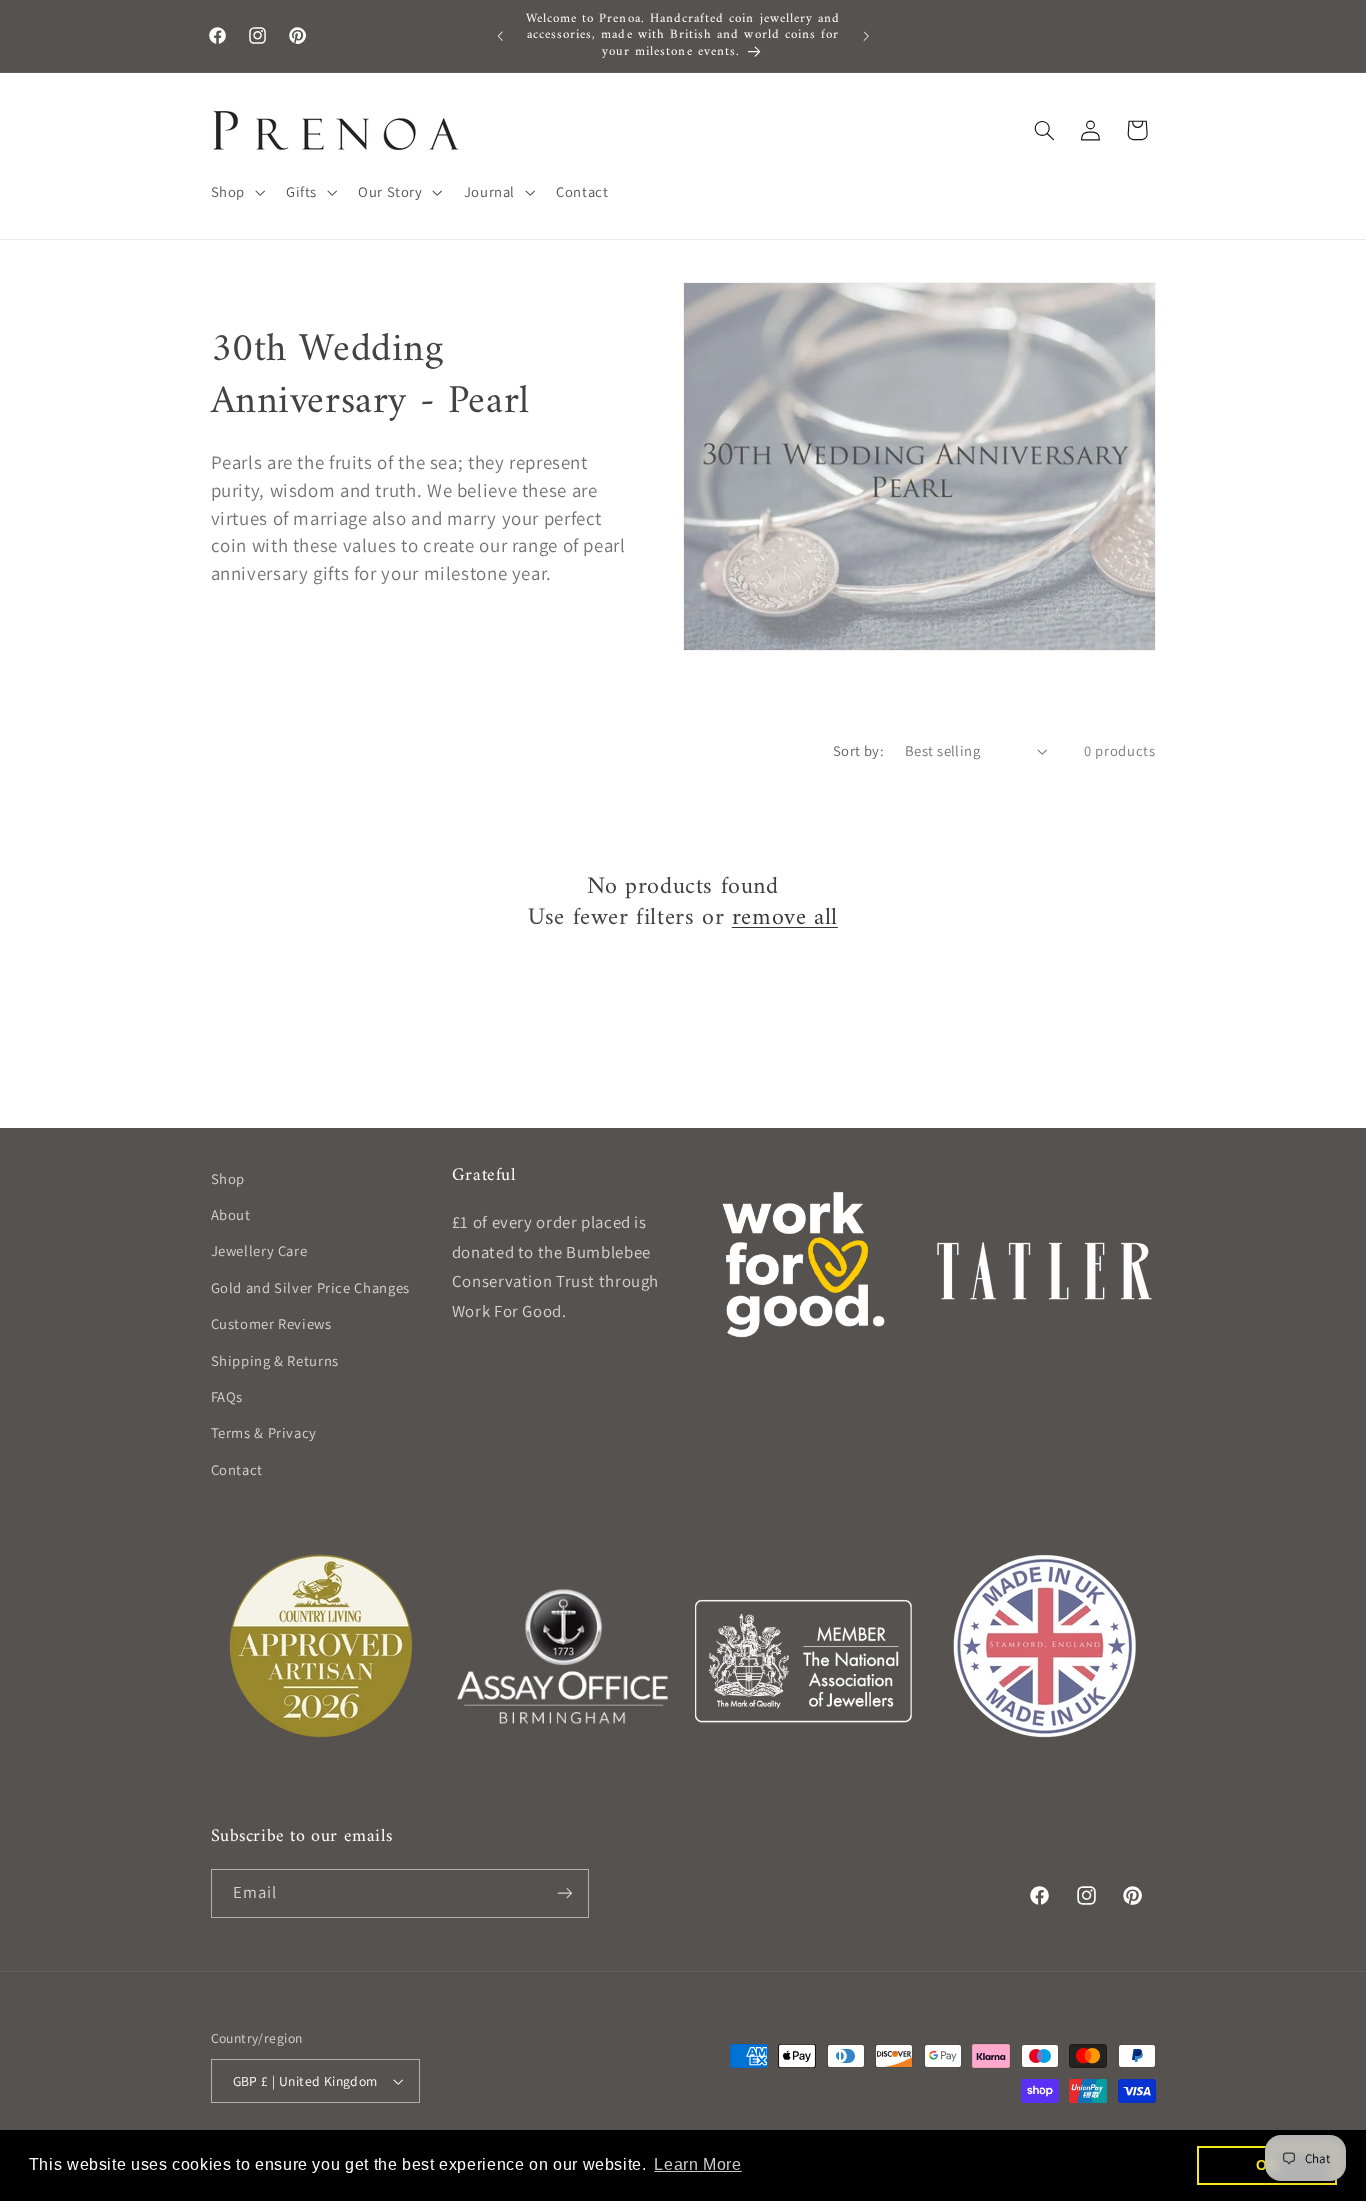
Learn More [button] (697, 2164)
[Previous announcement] (500, 36)
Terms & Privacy (264, 1432)
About (231, 1214)
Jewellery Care (259, 1250)
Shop (228, 1178)
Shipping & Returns (275, 1360)
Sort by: (858, 750)
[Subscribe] (564, 1893)
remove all (785, 918)
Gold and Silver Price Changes (310, 1287)
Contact (237, 1469)
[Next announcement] (866, 36)
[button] (235, 192)
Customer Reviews (271, 1323)
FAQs (227, 1396)
